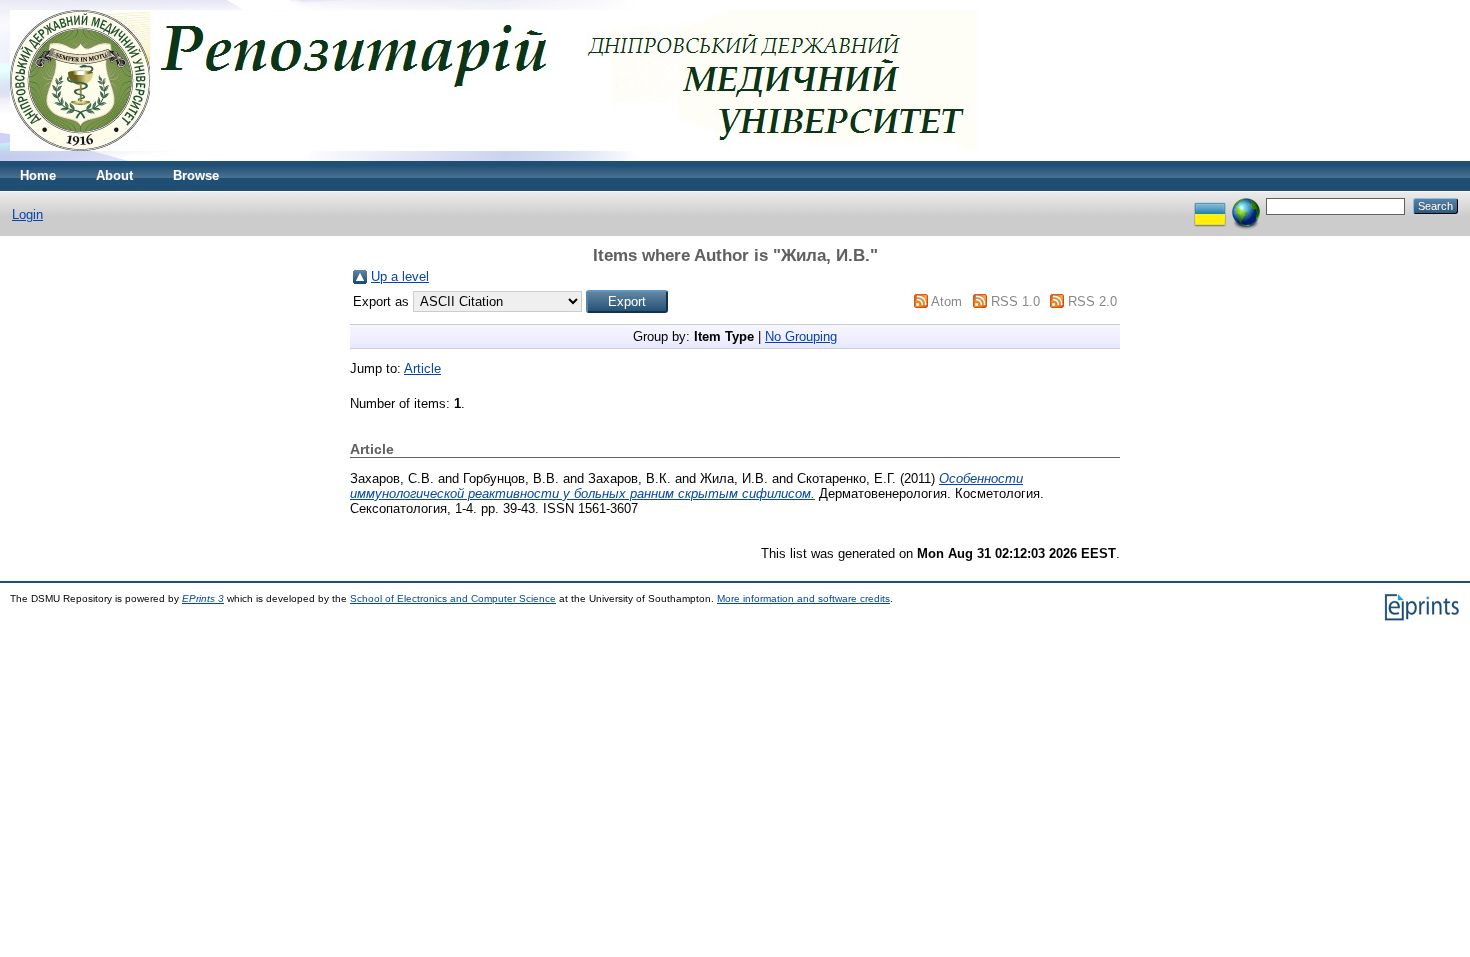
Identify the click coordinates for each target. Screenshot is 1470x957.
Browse (196, 175)
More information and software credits (803, 598)
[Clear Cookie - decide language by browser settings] (1246, 205)
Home (38, 175)
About (114, 175)
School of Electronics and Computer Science (453, 598)
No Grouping (801, 336)
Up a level (400, 276)
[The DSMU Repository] (493, 156)
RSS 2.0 (1092, 301)
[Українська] (1210, 205)
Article (422, 368)
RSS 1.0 (1015, 301)
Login (27, 214)
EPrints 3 (203, 598)
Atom (946, 301)
